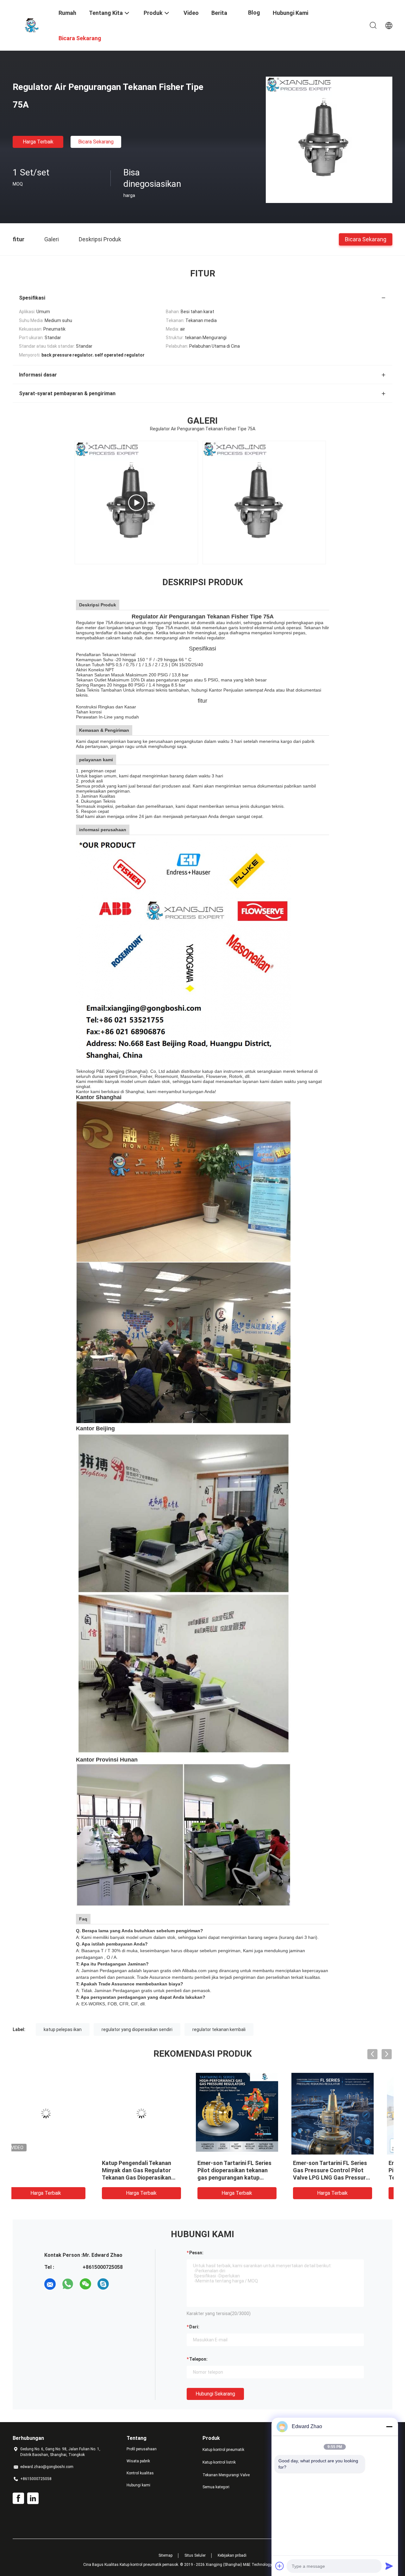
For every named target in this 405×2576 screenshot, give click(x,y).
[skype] (103, 2284)
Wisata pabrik (138, 2461)
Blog (254, 13)
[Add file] (280, 2566)
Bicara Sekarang (96, 142)
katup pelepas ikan (63, 2029)
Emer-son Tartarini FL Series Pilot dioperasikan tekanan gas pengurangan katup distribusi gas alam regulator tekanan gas (58, 2177)
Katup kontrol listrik (219, 2462)
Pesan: (196, 2253)
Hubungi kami (138, 2485)
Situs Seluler (195, 2555)
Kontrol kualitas (140, 2473)
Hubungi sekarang (215, 2394)
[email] (50, 2284)
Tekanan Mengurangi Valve (226, 2475)
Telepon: (198, 2359)
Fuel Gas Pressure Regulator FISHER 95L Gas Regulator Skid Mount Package (344, 2170)
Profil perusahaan (142, 2449)
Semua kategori (216, 2487)
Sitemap (165, 2555)
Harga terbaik (38, 142)
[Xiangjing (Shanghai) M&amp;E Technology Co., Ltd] (32, 25)
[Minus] (389, 2427)
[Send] (389, 2566)
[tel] (121, 2284)
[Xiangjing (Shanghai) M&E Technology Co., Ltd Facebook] (18, 2498)
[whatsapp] (68, 2284)
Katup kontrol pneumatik (223, 2450)
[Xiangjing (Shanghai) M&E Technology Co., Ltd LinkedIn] (33, 2498)
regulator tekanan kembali (219, 2029)
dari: (194, 2327)
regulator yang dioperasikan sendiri (137, 2029)
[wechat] (85, 2284)
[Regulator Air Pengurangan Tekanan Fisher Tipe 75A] (329, 140)
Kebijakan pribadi (232, 2555)
